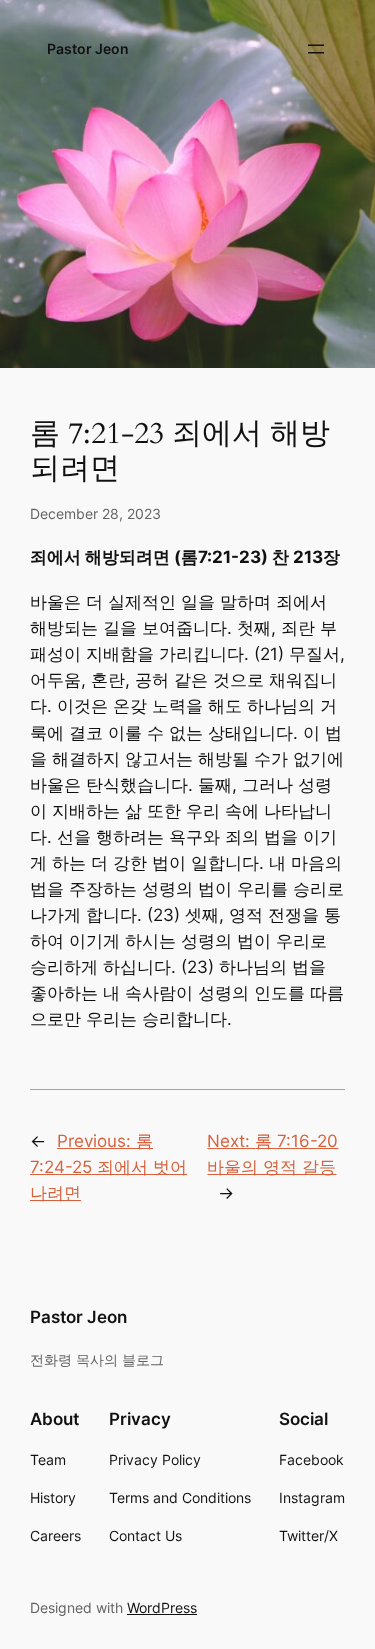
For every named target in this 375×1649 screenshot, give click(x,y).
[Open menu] (316, 49)
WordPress (162, 1607)
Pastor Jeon (88, 48)
